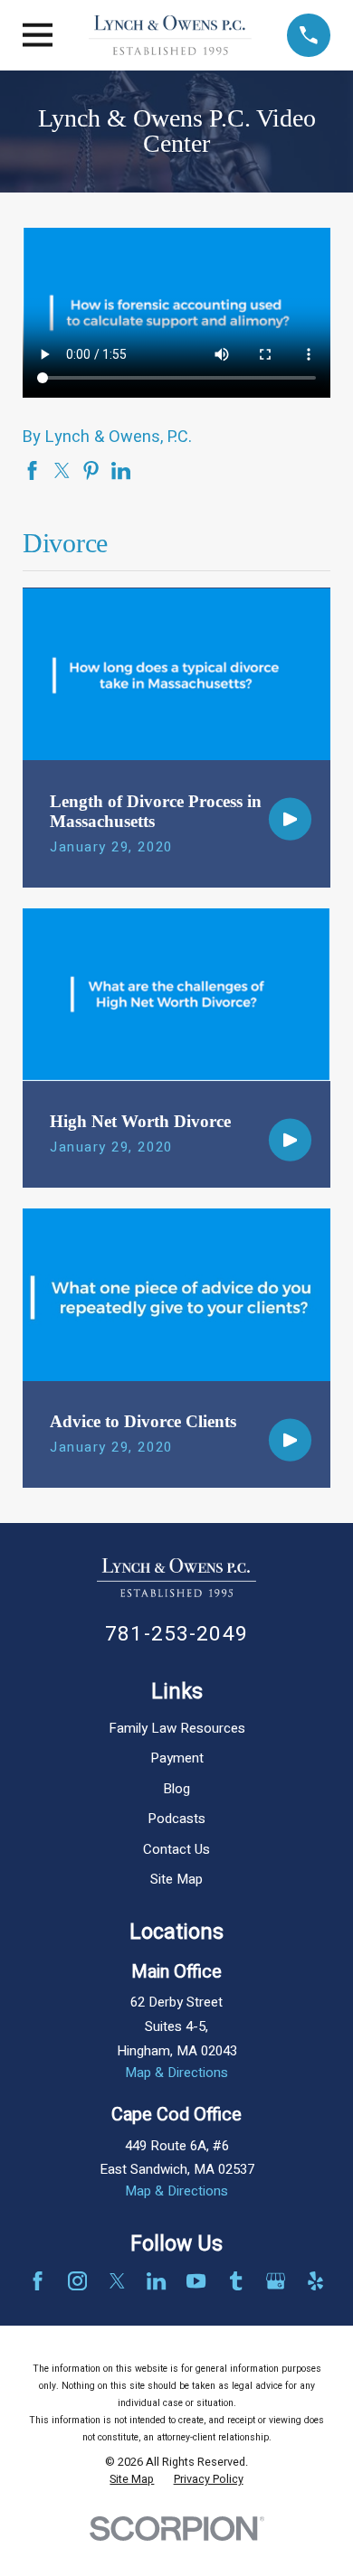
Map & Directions (176, 2073)
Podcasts (176, 1819)
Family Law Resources (177, 1728)
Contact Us (176, 1849)
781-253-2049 (176, 1634)
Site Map (176, 1879)
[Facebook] (38, 2281)
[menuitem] (132, 2480)
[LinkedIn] (156, 2281)
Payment (177, 1758)
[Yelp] (315, 2281)
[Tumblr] (236, 2281)
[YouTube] (196, 2281)
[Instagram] (77, 2281)
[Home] (170, 35)
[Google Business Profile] (276, 2281)
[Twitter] (117, 2281)
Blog (176, 1789)
